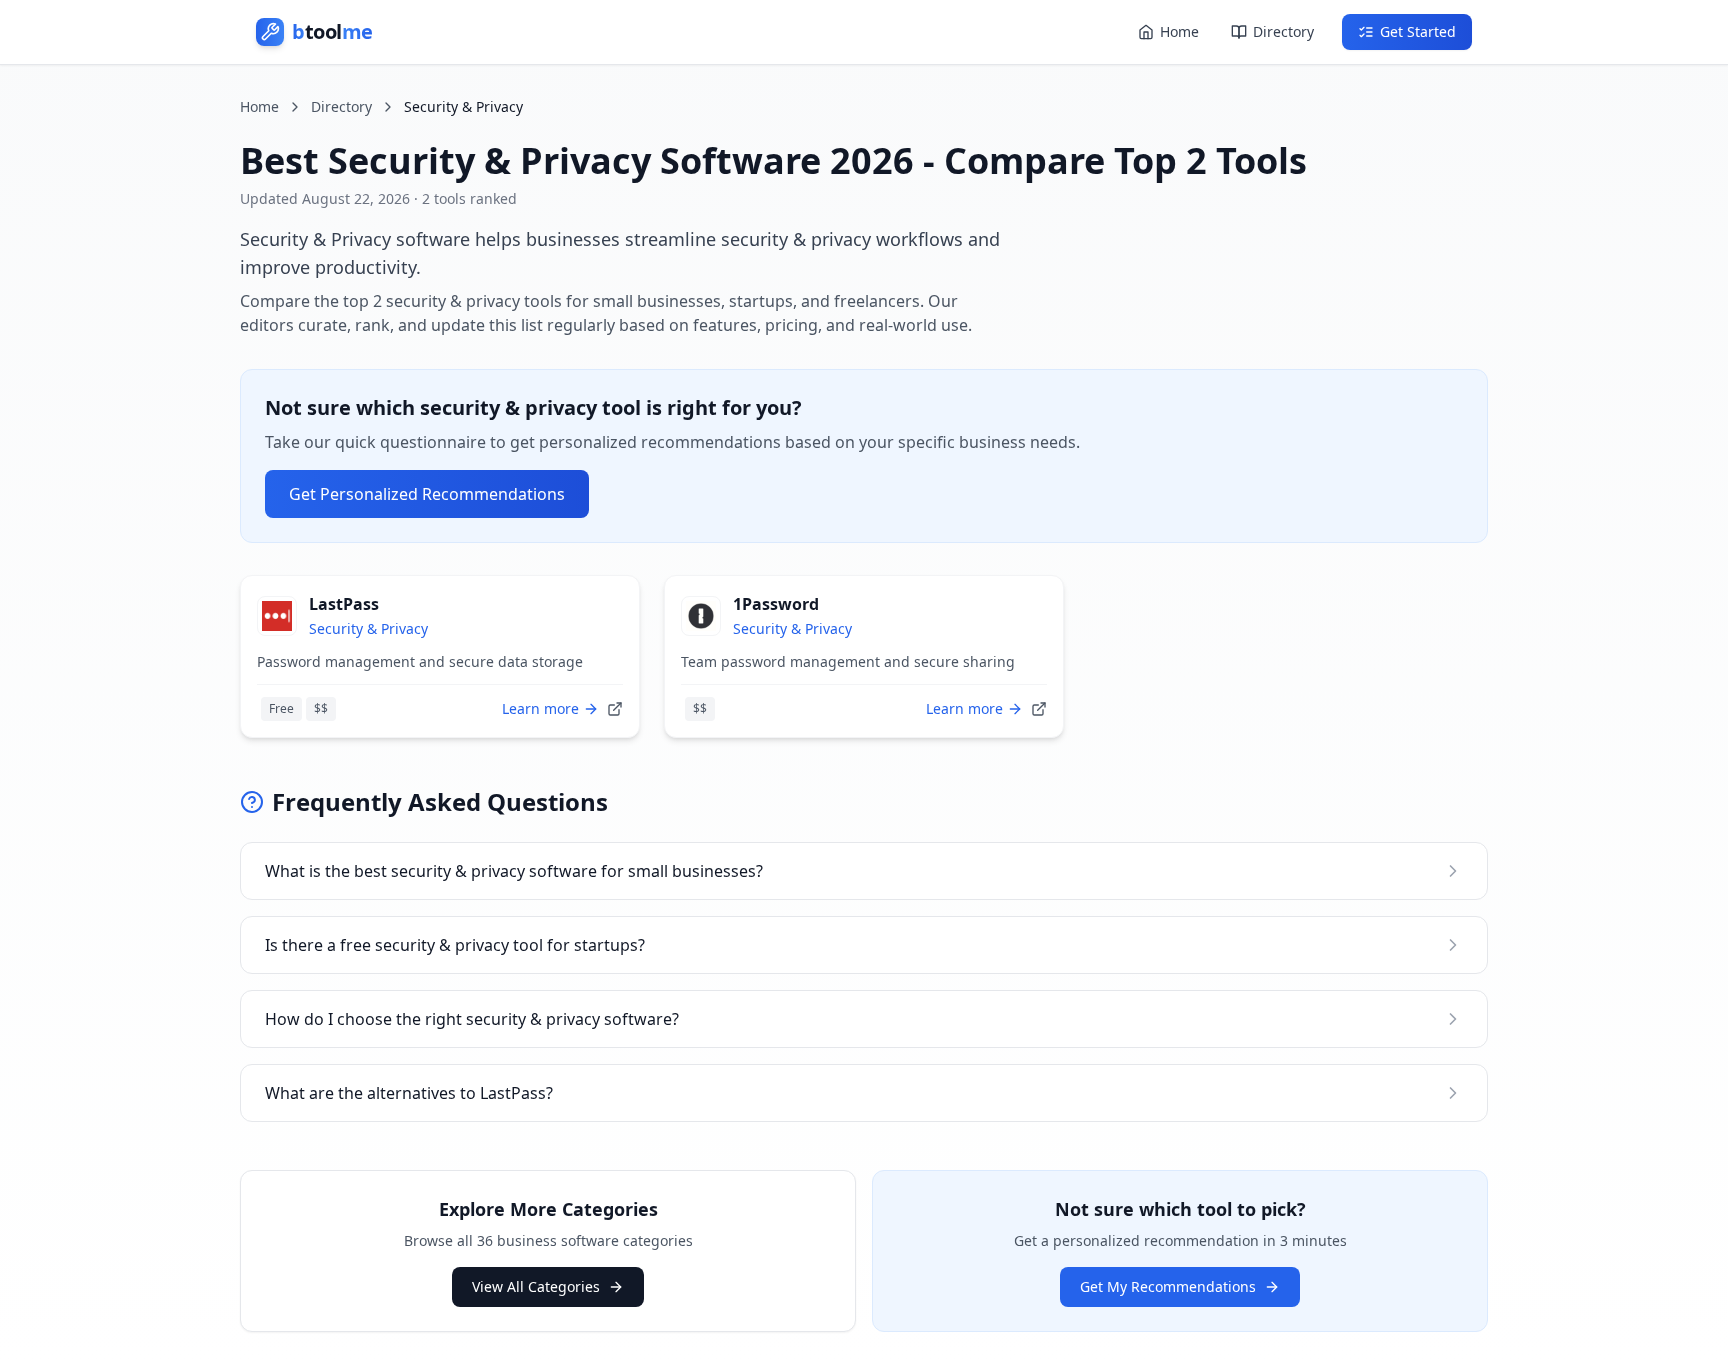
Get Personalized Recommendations (427, 494)
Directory (1283, 31)
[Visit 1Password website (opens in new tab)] (1039, 709)
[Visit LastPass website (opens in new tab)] (615, 709)
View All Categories (536, 1286)
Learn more (540, 708)
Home (1179, 31)
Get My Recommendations (1168, 1286)
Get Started (1418, 31)
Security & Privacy (368, 628)
